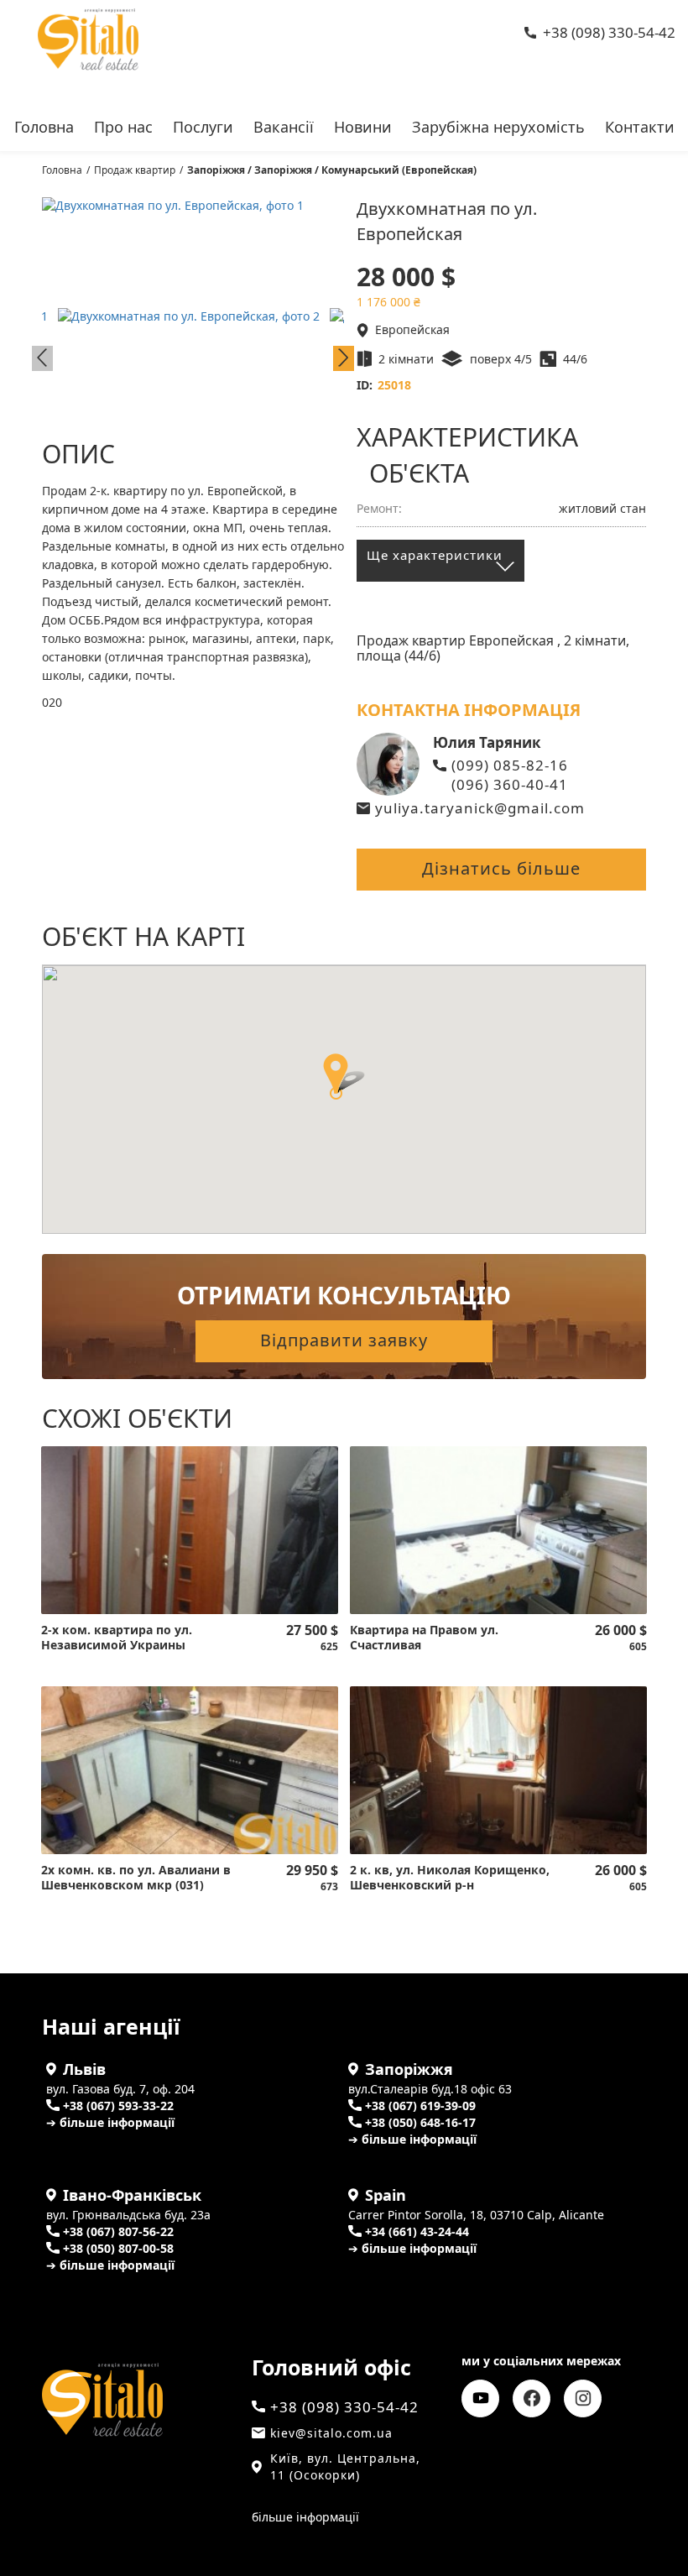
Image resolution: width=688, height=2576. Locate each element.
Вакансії (284, 125)
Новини (363, 125)
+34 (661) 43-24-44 (417, 2231)
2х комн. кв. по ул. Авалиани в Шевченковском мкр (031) (136, 1878)
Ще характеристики (435, 555)
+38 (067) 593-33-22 (118, 2106)
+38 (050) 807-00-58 (118, 2248)
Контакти (640, 125)
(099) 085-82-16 (510, 765)
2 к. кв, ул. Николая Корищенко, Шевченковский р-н (450, 1878)
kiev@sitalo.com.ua (331, 2433)
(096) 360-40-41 (510, 784)
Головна (44, 125)
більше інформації (305, 2517)
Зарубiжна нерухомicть (498, 125)
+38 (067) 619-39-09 (420, 2106)
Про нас (123, 125)
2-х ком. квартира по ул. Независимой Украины (117, 1638)
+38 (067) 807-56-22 (118, 2231)
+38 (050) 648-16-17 (420, 2122)
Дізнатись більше (501, 868)
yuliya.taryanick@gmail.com (480, 808)
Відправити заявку (344, 1340)
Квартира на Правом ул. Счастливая (424, 1638)
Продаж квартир (135, 170)
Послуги (203, 125)
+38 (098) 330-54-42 (609, 32)
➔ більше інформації (110, 2122)
